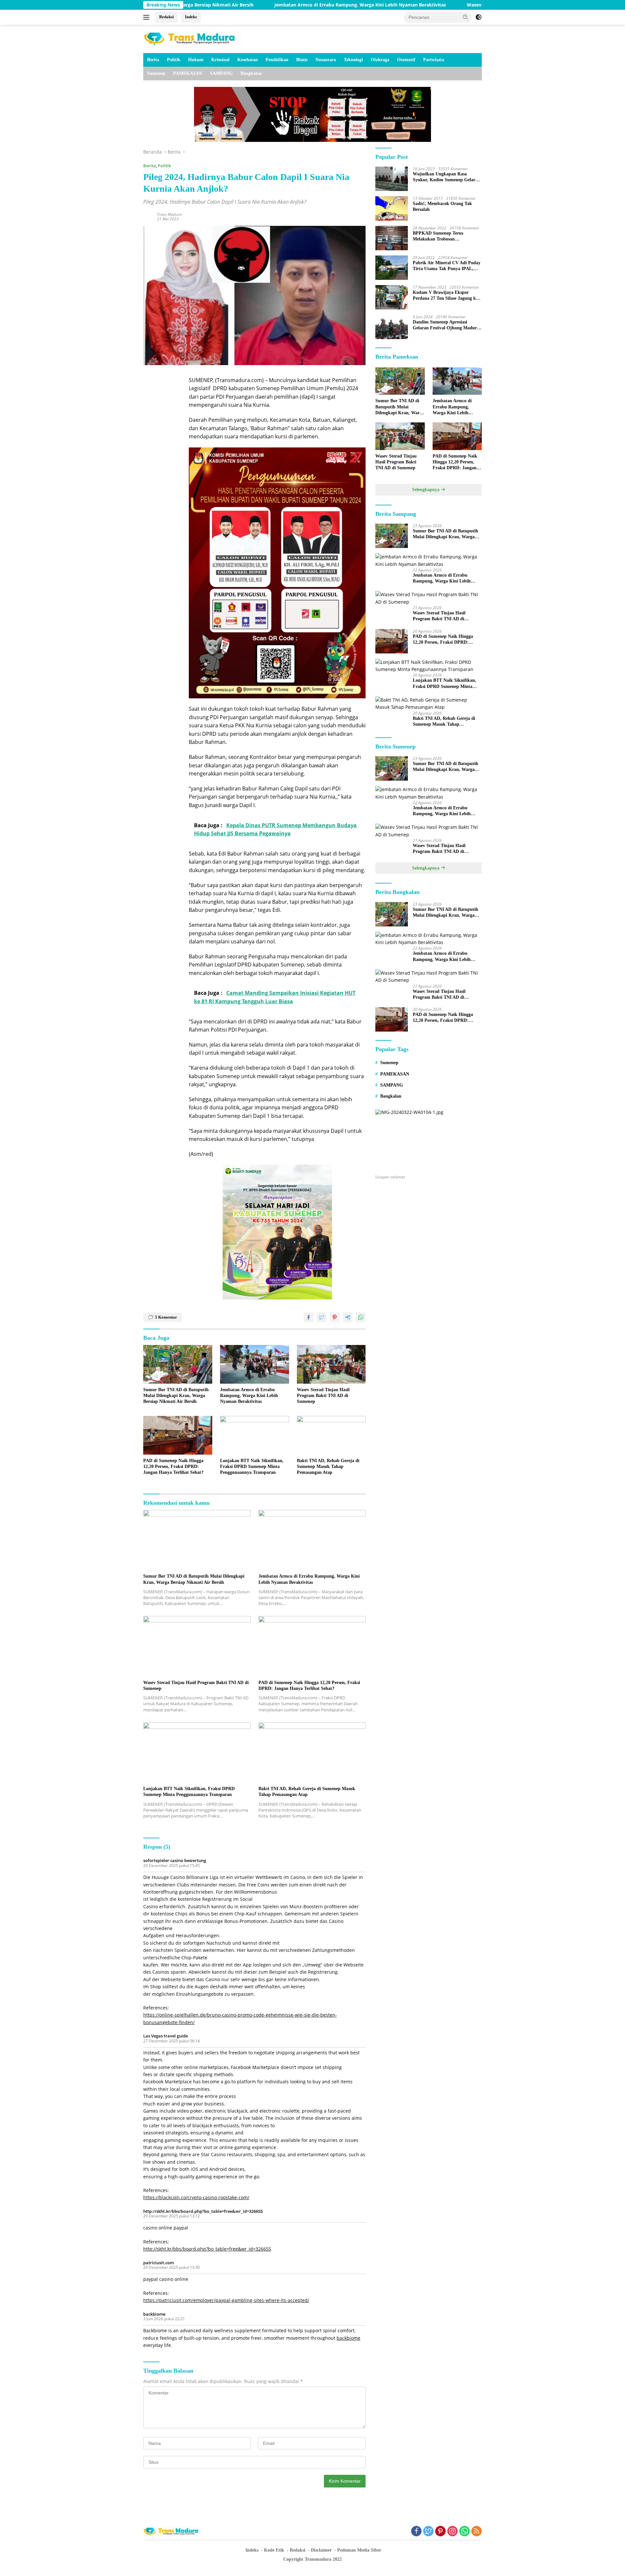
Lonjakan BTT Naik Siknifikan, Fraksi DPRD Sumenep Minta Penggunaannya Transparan (252, 1466)
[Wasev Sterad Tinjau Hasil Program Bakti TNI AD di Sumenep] (331, 1364)
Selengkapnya (426, 490)
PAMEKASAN (188, 73)
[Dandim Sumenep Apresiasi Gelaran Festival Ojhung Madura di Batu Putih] (392, 327)
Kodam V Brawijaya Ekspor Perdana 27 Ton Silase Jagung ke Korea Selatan (445, 296)
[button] (465, 17)
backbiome (154, 2314)
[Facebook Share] (309, 1317)
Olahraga (380, 60)
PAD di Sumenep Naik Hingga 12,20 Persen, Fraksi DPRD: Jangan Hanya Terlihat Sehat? (173, 1466)
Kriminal (220, 60)
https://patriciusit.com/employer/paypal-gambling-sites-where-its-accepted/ (226, 2300)
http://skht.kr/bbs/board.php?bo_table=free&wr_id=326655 (203, 2211)
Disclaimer (321, 2550)
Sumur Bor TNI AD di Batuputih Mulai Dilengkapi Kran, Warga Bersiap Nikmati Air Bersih (176, 1396)
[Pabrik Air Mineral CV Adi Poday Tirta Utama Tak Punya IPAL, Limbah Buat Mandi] (392, 268)
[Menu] (148, 17)
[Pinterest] (440, 2532)
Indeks (191, 17)
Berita (153, 60)
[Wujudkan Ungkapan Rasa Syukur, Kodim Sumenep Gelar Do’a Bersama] (392, 179)
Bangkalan (251, 73)
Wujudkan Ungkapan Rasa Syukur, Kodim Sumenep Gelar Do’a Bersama (444, 177)
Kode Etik (274, 2550)
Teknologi (353, 60)
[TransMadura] (192, 38)
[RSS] (477, 2532)
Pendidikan (277, 60)
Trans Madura (169, 214)
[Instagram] (452, 2532)
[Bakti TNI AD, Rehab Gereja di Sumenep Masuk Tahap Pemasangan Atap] (331, 1435)
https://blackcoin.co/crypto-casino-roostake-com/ (196, 2197)
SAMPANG (221, 73)
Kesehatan (248, 60)
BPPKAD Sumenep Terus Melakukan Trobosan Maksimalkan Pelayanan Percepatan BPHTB (438, 236)
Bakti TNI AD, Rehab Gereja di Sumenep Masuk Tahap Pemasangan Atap (328, 1466)
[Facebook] (416, 2532)
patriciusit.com (159, 2263)
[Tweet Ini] (322, 1317)
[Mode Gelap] (479, 17)
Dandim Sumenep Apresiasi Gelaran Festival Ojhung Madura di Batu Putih (446, 325)
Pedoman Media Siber (359, 2550)
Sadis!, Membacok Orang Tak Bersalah (442, 206)
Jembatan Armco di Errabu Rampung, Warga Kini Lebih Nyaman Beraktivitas (258, 5)
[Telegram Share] (348, 1317)
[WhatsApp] (465, 2532)
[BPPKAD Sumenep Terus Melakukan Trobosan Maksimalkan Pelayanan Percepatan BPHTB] (392, 238)
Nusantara (326, 60)
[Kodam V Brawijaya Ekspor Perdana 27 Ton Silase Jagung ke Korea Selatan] (392, 297)
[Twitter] (428, 2532)
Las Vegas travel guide (166, 2036)
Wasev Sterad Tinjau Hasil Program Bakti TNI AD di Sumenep (433, 5)
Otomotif (406, 60)
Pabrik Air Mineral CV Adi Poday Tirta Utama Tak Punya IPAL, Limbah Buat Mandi (447, 266)
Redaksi (167, 17)
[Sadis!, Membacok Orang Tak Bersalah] (392, 208)
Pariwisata (434, 60)
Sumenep (156, 73)
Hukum (196, 60)
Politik (174, 60)
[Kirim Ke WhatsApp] (361, 1317)
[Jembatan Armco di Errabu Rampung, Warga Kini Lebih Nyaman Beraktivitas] (255, 1364)
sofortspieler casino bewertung (175, 1860)
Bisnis (302, 60)
